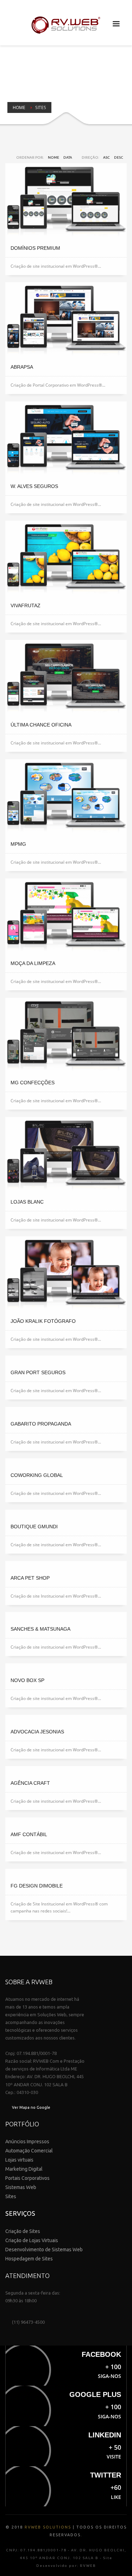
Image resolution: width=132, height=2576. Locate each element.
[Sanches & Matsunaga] (66, 1616)
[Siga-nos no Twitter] (66, 2486)
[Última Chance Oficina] (66, 678)
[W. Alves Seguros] (66, 439)
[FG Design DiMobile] (66, 1873)
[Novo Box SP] (66, 1667)
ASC (106, 157)
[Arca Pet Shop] (66, 1565)
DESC (119, 157)
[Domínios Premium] (66, 201)
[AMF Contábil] (66, 1821)
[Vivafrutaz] (66, 559)
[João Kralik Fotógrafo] (66, 1274)
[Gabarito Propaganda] (66, 1411)
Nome (54, 157)
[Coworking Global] (66, 1462)
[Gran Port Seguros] (66, 1359)
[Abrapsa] (66, 320)
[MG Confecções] (66, 1036)
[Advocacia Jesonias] (66, 1719)
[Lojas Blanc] (66, 1155)
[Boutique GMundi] (66, 1514)
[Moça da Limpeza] (66, 916)
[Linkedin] (66, 2446)
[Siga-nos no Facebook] (66, 2366)
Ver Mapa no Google (31, 2107)
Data (68, 157)
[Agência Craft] (66, 1770)
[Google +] (66, 2406)
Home (19, 107)
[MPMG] (66, 797)
